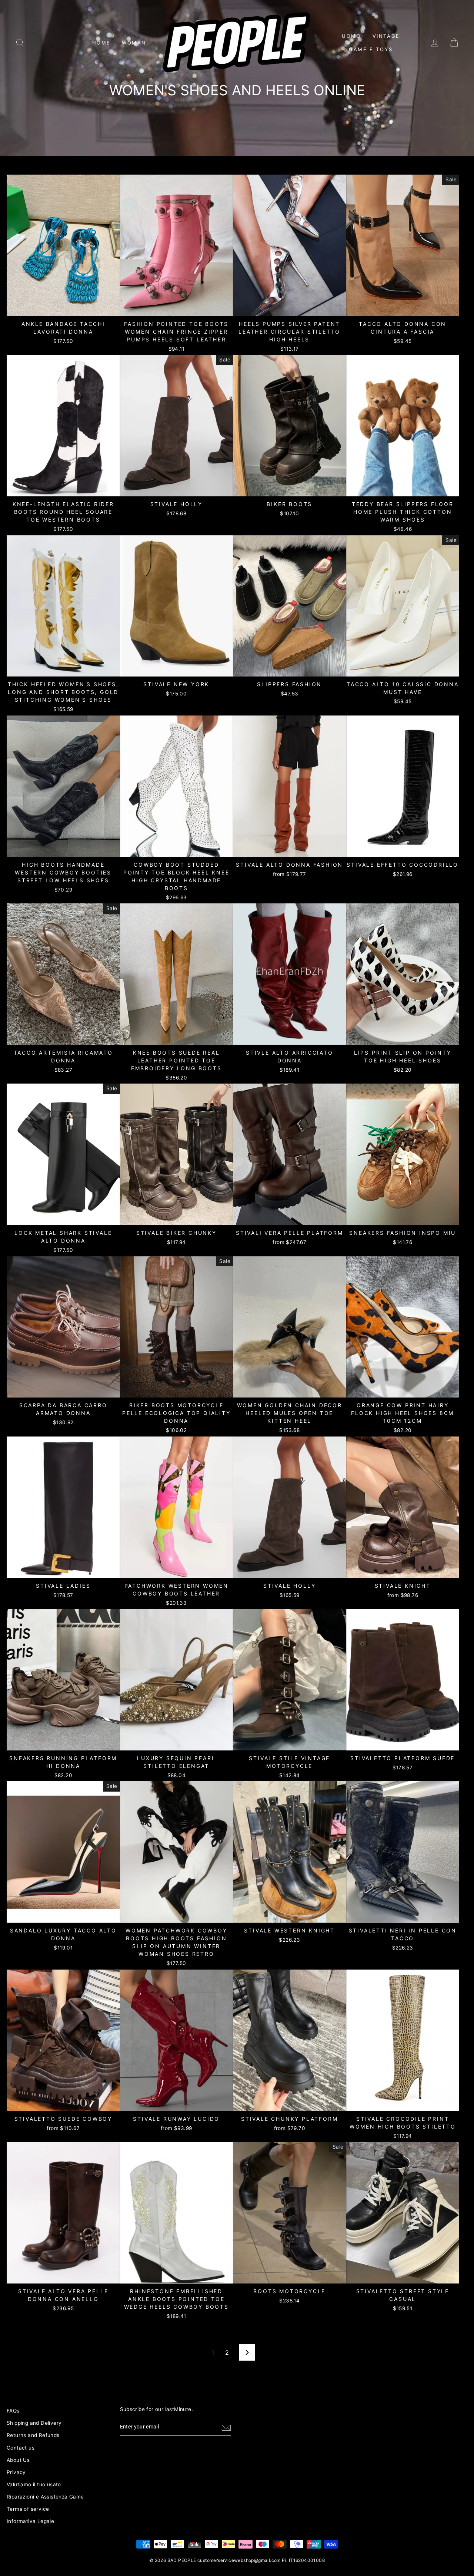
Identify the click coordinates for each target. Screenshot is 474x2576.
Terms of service (28, 2509)
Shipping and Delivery (34, 2423)
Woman (134, 43)
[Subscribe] (226, 2427)
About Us (18, 2460)
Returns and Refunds (33, 2435)
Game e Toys (371, 49)
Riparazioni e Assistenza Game (45, 2497)
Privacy (16, 2472)
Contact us (21, 2448)
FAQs (13, 2411)
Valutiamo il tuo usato (34, 2484)
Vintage (386, 36)
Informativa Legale (30, 2521)
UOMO (351, 36)
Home (101, 43)
